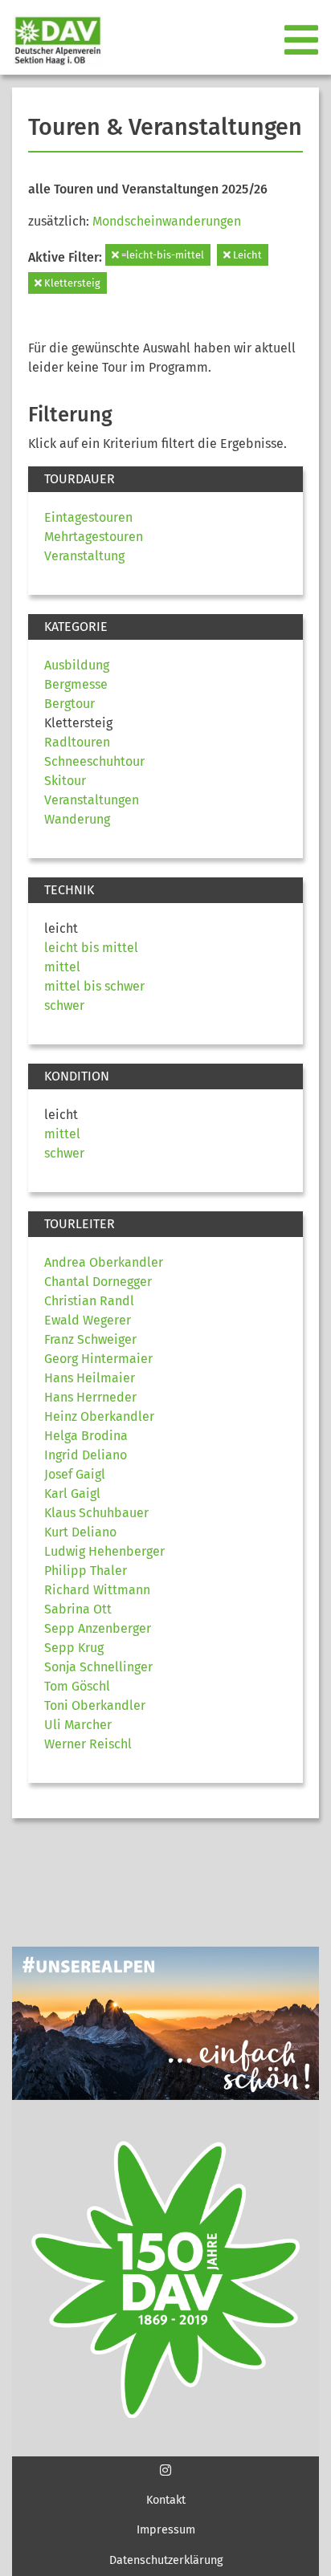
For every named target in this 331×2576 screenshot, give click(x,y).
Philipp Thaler (86, 1571)
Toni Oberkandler (95, 1705)
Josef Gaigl (75, 1474)
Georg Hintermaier (98, 1359)
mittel (62, 967)
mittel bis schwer (94, 986)
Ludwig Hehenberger (104, 1551)
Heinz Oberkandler (99, 1416)
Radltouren (77, 742)
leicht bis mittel (91, 948)
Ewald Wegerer (88, 1320)
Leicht (246, 255)
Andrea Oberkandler (104, 1262)
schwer (64, 1005)
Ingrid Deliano (86, 1455)
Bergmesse (76, 684)
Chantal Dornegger (98, 1282)
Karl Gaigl (72, 1494)
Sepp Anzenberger (98, 1628)
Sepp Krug (74, 1648)
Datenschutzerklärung (166, 2560)
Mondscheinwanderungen (167, 221)
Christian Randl (89, 1301)
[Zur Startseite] (51, 41)
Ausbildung (77, 665)
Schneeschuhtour (94, 761)
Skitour (65, 781)
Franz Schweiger (90, 1339)
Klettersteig (71, 283)
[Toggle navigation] (303, 41)
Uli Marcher (78, 1725)
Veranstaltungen (92, 800)
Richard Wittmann (97, 1590)
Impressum (166, 2530)
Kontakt (166, 2500)
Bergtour (69, 704)
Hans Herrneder (90, 1397)
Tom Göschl (77, 1686)
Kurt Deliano (80, 1532)
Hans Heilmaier (90, 1378)
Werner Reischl (88, 1744)
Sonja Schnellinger (98, 1667)
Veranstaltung (84, 556)
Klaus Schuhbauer (96, 1513)
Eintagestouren (88, 517)
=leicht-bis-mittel (161, 255)
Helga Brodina (86, 1436)
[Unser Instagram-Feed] (165, 2470)
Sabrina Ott (78, 1609)
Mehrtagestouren (94, 537)
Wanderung (77, 819)
